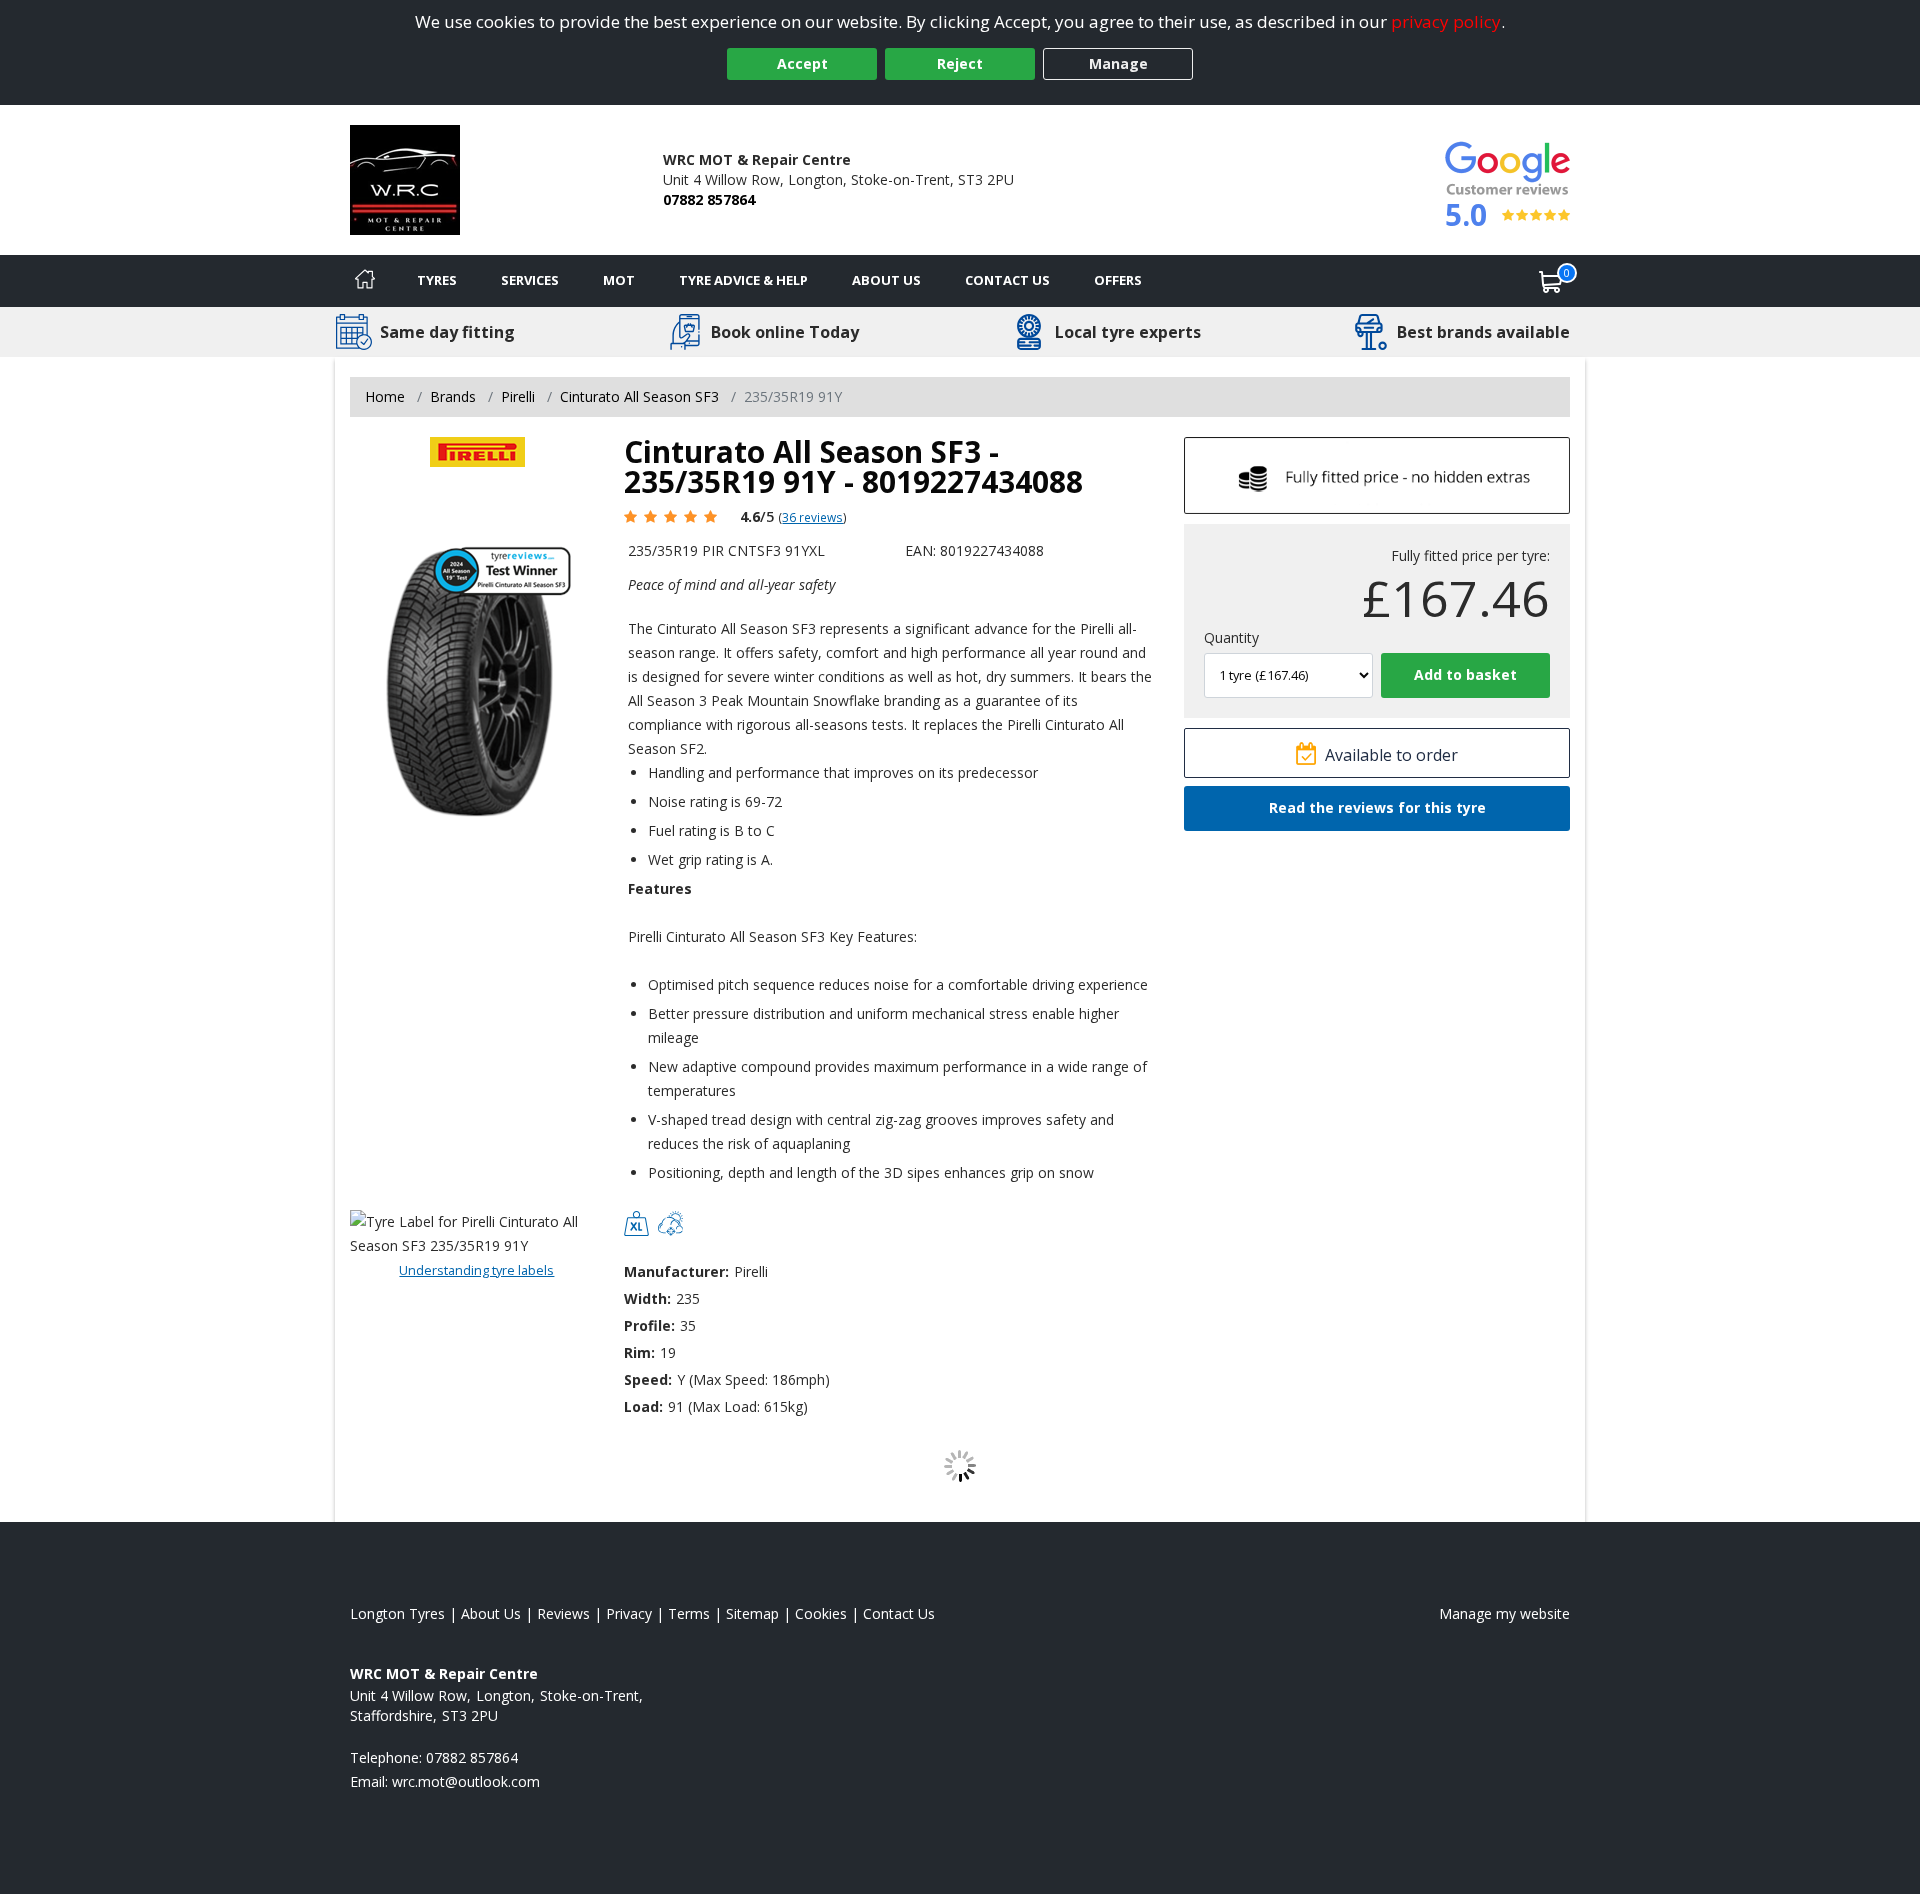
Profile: (649, 1325)
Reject (960, 63)
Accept (802, 63)
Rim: (639, 1352)
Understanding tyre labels (476, 1270)
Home (385, 396)
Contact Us (1007, 280)
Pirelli (518, 396)
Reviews (563, 1613)
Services (530, 280)
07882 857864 (709, 199)
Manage (1118, 63)
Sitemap (752, 1613)
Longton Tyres (397, 1613)
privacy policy (1446, 21)
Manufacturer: (676, 1271)
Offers (1118, 280)
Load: (643, 1406)
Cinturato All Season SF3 (639, 396)
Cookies (821, 1613)
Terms (689, 1613)
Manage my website (1504, 1613)
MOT (619, 280)
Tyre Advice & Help (743, 280)
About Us (886, 280)
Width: (647, 1298)
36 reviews (812, 517)
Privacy (629, 1613)
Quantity (1231, 637)
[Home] (365, 281)
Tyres (437, 280)
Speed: (648, 1379)
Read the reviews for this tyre (1377, 807)
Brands (453, 396)
